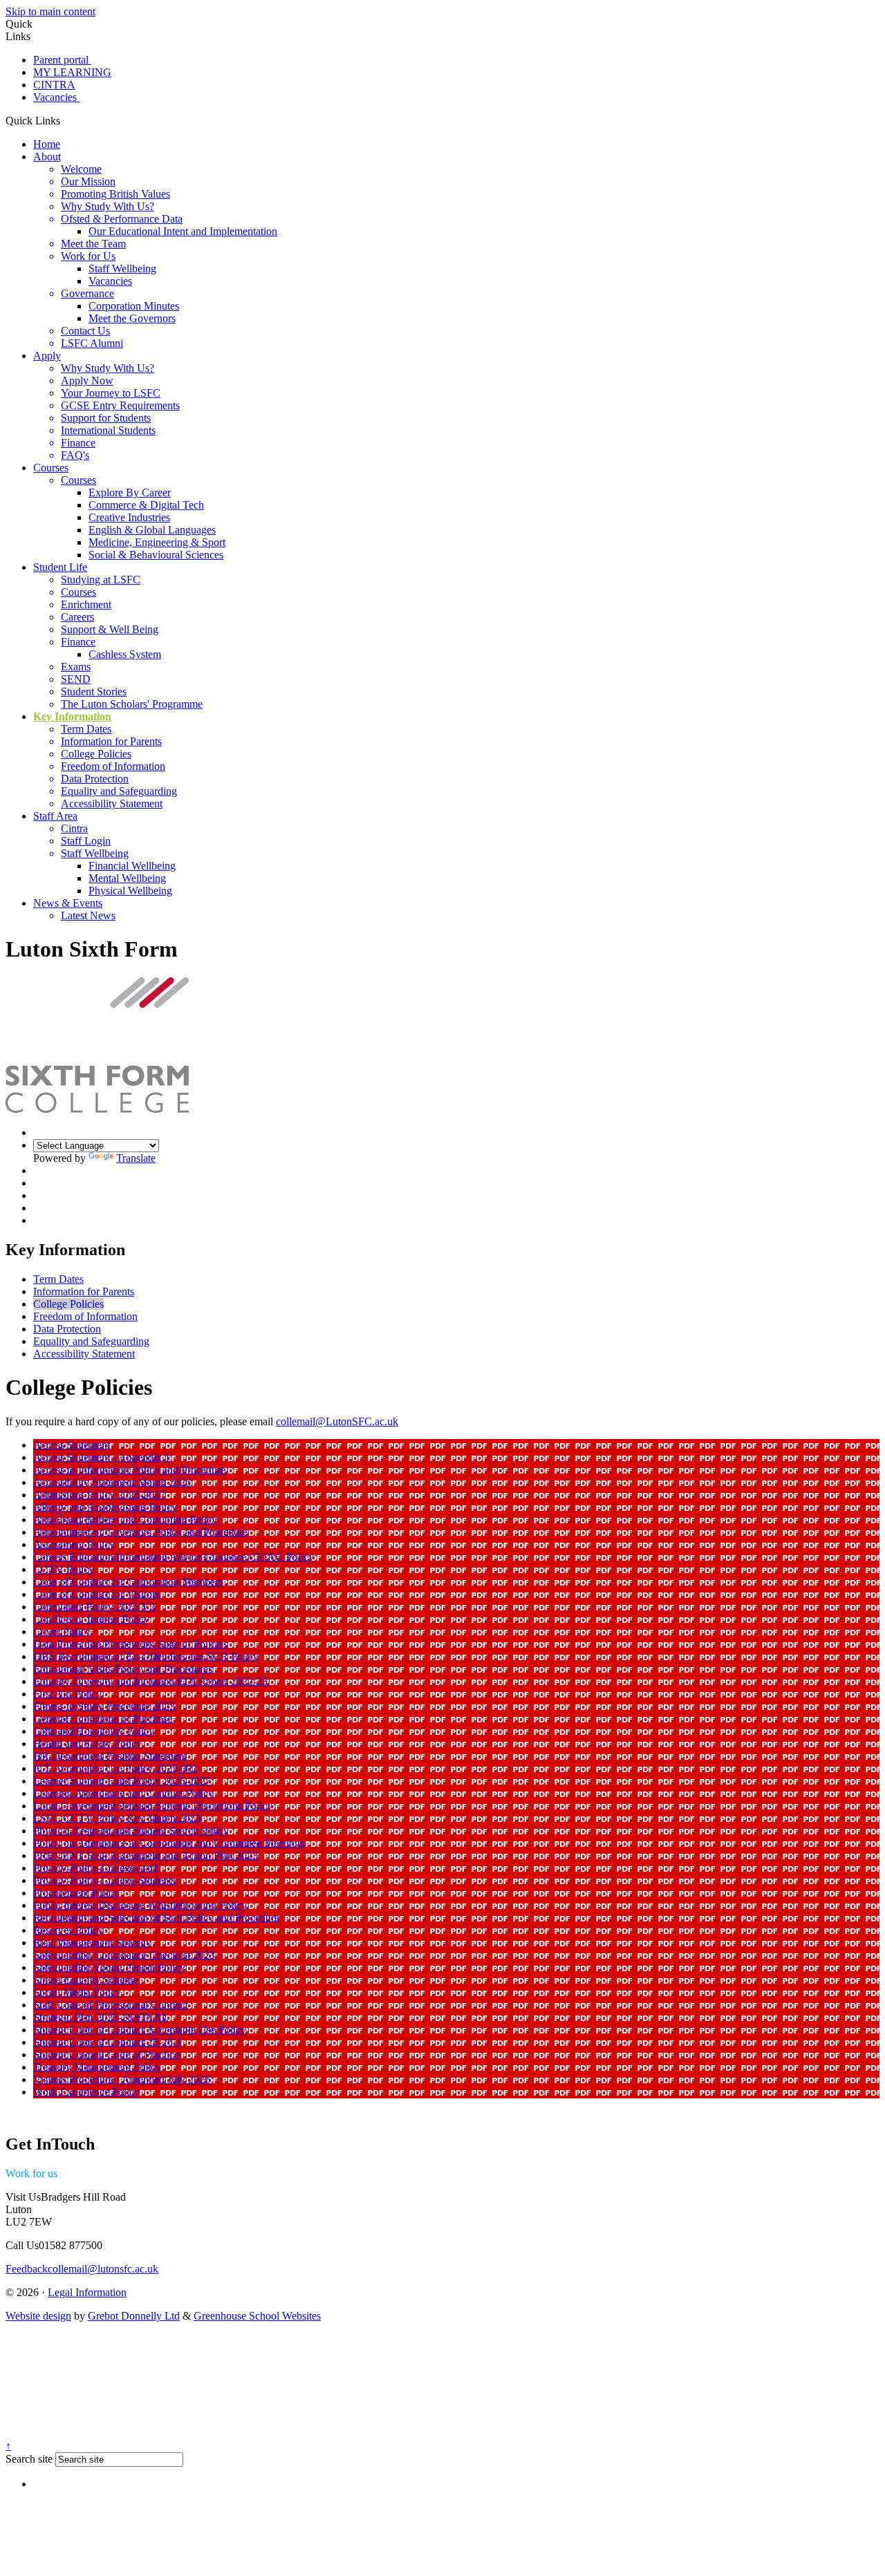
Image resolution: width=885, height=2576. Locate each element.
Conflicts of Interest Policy (91, 1619)
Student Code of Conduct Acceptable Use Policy (140, 2030)
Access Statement (72, 1445)
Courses (51, 468)
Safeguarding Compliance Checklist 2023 (124, 1955)
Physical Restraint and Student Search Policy (131, 1831)
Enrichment (86, 604)
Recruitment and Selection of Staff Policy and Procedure (156, 1918)
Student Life (60, 567)
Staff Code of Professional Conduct (111, 2005)
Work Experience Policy (86, 2092)
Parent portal (62, 60)
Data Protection (95, 779)
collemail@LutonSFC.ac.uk (337, 1421)
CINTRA (54, 85)
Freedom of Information (113, 766)
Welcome (81, 169)
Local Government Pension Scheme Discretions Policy (153, 1806)
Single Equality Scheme (85, 1980)
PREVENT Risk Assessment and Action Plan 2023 (146, 1855)
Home (47, 144)
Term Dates (86, 729)
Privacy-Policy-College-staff (95, 1868)
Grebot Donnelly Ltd (134, 2316)
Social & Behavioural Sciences (156, 555)
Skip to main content (50, 11)
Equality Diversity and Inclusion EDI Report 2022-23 (150, 1681)
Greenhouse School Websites (257, 2316)
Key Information (72, 716)
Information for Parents (111, 741)
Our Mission (88, 181)
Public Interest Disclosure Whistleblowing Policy (140, 1905)
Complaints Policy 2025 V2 (94, 1607)
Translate (136, 1158)
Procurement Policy (76, 1893)
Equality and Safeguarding (119, 791)
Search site (29, 2459)
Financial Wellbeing (132, 866)
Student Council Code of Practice (106, 2055)
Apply (47, 356)
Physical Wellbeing (130, 891)
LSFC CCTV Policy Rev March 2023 (117, 1818)
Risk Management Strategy (92, 1943)
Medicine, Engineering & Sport (157, 542)
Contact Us (85, 331)
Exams (76, 667)
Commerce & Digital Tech (146, 505)
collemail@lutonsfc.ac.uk (82, 2269)
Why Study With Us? (108, 206)
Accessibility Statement (112, 803)
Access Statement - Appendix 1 (102, 1457)
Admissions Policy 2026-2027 (99, 1495)
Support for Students (106, 418)
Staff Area (55, 816)
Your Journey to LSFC (111, 393)
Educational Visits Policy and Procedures (123, 1669)
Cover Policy (62, 1632)
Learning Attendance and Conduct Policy (123, 1793)
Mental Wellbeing (127, 878)
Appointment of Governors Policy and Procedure (140, 1532)
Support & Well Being (110, 629)
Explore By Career (130, 492)
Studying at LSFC (101, 580)
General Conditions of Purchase (103, 1719)
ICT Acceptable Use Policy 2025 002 (115, 1768)
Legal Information (87, 2292)
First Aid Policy (67, 1694)
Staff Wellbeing (122, 269)
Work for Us (88, 256)
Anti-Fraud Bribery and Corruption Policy (125, 1520)
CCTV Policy (64, 1569)
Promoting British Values (115, 194)
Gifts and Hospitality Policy (94, 1731)
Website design (38, 2316)
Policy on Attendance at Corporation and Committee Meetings (169, 1843)
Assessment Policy (74, 1544)
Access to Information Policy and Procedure (129, 1470)
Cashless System (125, 654)
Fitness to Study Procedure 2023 (104, 1706)
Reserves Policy (68, 1930)
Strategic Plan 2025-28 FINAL (101, 2017)
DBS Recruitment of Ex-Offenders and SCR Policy (146, 1656)
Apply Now (87, 380)
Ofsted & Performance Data (122, 219)
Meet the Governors (132, 318)
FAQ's (75, 455)
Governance (87, 293)
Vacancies (56, 97)
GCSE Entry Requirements (120, 405)
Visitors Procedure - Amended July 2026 (122, 2079)
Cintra (74, 828)
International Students (108, 430)
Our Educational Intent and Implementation (183, 231)
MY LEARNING (72, 72)
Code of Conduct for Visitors (96, 1594)
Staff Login (86, 841)
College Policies (96, 754)
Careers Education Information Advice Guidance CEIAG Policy (174, 1557)
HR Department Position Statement (110, 1756)
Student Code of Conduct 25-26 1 (107, 2042)
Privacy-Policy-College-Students (104, 1880)
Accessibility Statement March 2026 (112, 1482)
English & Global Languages (152, 530)
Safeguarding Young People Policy (109, 1967)
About (47, 157)
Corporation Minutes (134, 306)
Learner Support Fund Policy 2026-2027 (122, 1781)
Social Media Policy (77, 1992)
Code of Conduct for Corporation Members (128, 1582)
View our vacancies (100, 2173)
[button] (65, 120)
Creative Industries (129, 517)
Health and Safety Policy (87, 1743)
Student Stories (94, 692)
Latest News (88, 915)
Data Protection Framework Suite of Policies (130, 1644)
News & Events (68, 903)
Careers (77, 617)
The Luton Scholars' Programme (132, 704)
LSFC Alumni (92, 343)
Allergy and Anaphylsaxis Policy (105, 1507)
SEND (76, 679)
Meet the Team (93, 244)
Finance (78, 443)
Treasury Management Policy (97, 2067)
